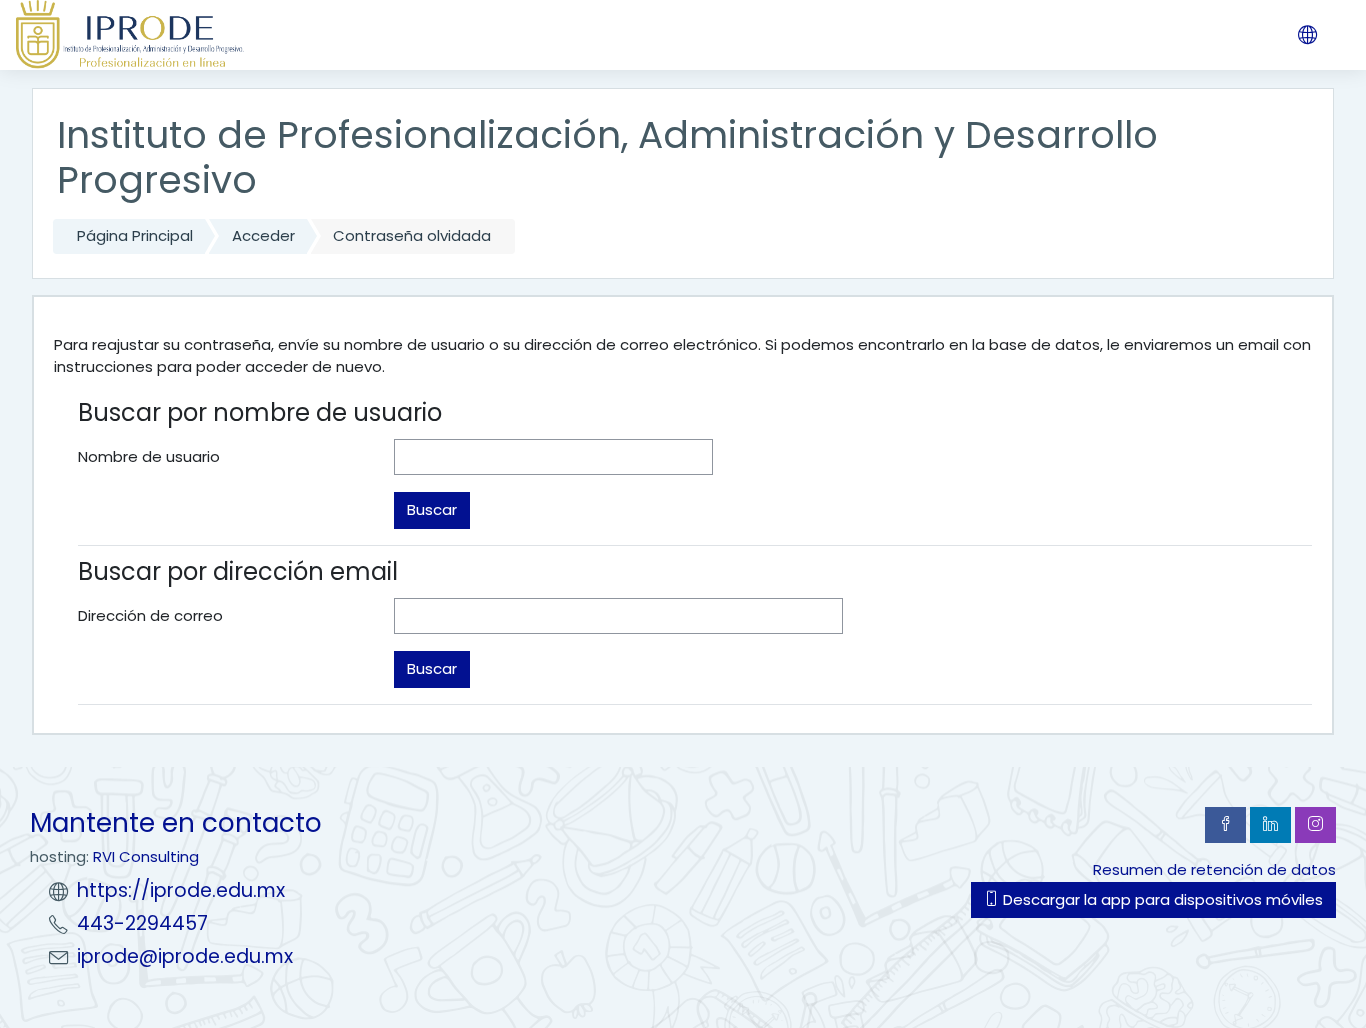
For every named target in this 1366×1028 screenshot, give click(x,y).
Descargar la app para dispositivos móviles (1161, 899)
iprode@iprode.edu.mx (185, 956)
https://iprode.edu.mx (181, 890)
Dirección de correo (150, 615)
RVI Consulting (146, 856)
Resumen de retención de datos (1214, 869)
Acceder (263, 235)
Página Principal (135, 235)
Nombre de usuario (149, 456)
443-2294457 (142, 923)
